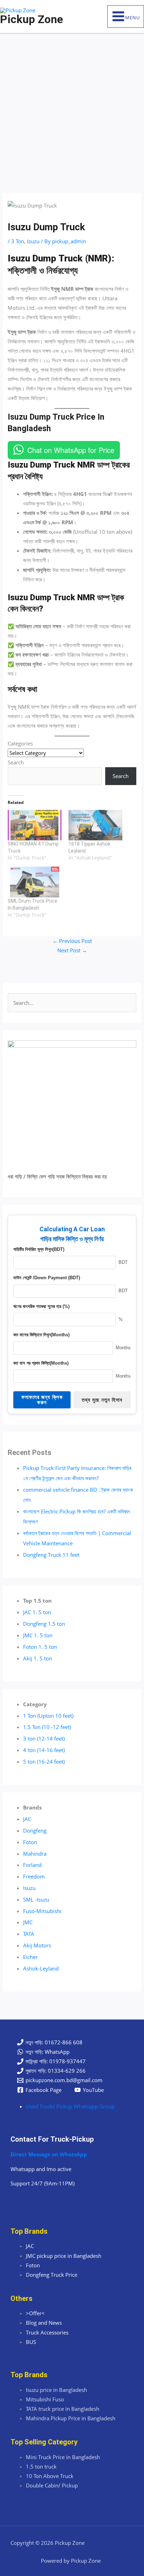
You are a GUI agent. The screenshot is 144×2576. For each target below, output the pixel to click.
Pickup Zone (31, 19)
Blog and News (44, 2323)
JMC (28, 1922)
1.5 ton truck (41, 2466)
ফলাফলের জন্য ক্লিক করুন (42, 1400)
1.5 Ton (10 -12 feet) (47, 1727)
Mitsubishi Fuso (45, 2399)
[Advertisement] (72, 110)
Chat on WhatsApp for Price (71, 450)
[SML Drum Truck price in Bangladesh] (35, 882)
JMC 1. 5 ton (38, 1635)
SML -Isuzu (36, 1899)
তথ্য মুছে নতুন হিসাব (102, 1400)
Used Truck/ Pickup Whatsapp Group (70, 2106)
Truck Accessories (47, 2332)
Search (16, 762)
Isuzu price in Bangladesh (56, 2390)
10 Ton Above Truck (50, 2476)
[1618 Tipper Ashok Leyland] (95, 825)
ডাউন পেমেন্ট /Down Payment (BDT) (47, 1278)
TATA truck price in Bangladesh (63, 2409)
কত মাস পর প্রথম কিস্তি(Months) (41, 1363)
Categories (20, 743)
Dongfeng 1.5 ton (44, 1624)
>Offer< (35, 2313)
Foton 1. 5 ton (40, 1647)
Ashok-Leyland (41, 1968)
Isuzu (33, 241)
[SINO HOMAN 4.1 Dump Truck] (35, 825)
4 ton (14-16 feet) (44, 1750)
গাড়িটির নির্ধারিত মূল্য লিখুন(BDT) (39, 1249)
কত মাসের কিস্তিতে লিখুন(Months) (41, 1335)
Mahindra (35, 1854)
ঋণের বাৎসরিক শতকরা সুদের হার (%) (41, 1306)
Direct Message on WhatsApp (49, 2154)
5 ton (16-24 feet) (44, 1762)
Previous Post (72, 941)
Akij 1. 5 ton (38, 1658)
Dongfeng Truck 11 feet (51, 1555)
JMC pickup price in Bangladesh (64, 2256)
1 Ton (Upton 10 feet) (48, 1716)
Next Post (72, 950)
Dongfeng (35, 1830)
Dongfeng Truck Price (52, 2275)
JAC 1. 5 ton (37, 1612)
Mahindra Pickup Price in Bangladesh (71, 2418)
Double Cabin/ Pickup (52, 2485)
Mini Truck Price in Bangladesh (63, 2457)
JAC (27, 1819)
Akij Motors (37, 1945)
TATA (29, 1934)
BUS (31, 2342)
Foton (30, 1842)
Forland (32, 1865)
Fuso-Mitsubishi (42, 1911)
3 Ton (18, 241)
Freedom (34, 1876)
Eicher (30, 1957)
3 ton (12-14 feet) (44, 1738)
